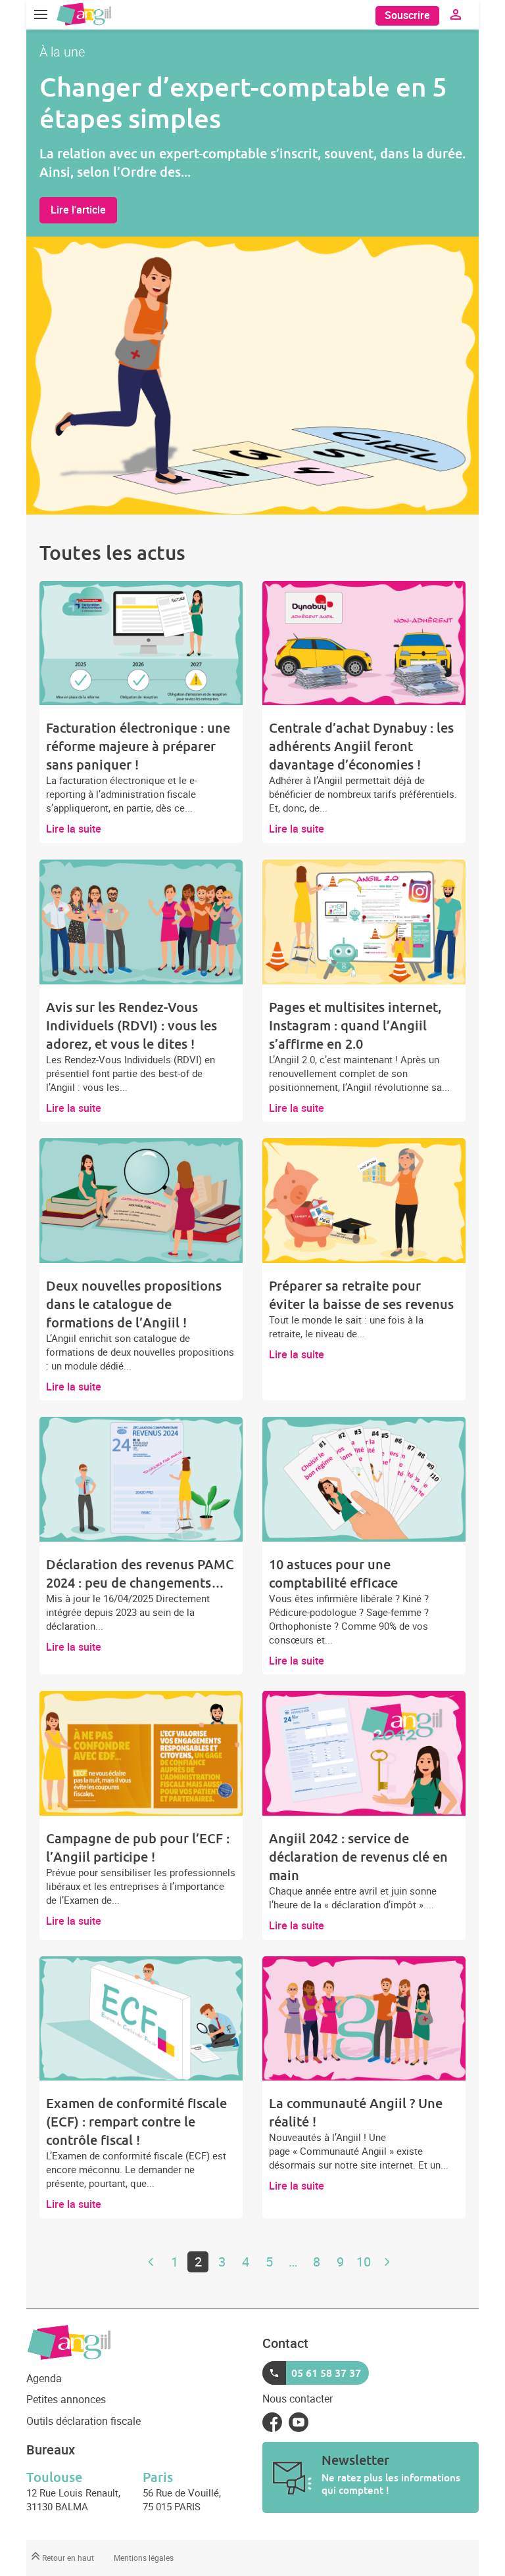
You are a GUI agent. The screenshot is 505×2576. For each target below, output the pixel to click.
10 (364, 2262)
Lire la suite (74, 829)
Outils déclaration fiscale (84, 2421)
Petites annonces (66, 2399)
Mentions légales (144, 2558)
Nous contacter (298, 2399)
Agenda (44, 2378)
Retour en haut (67, 2558)
